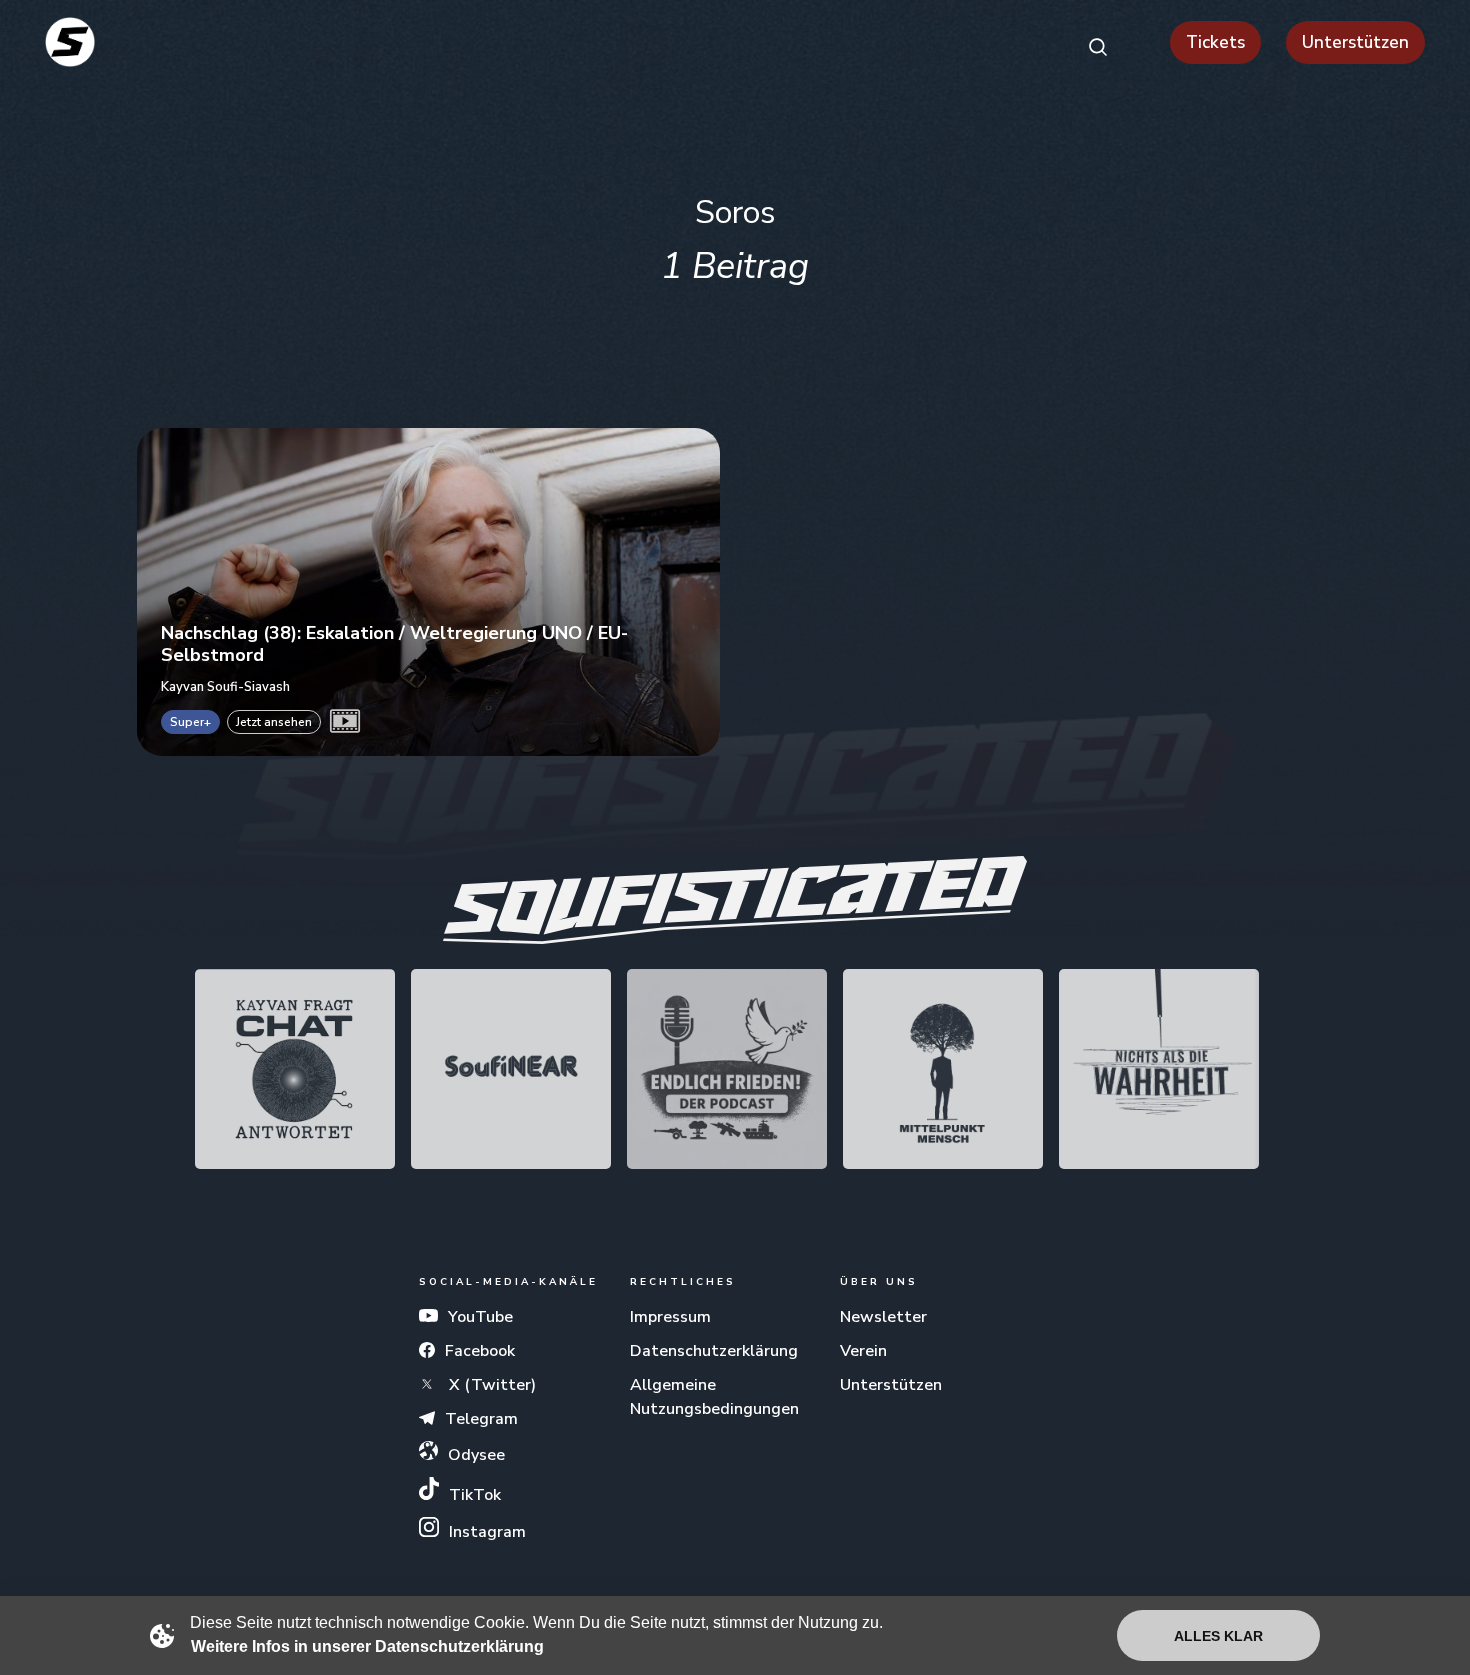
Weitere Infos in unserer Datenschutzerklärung (367, 1646)
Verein (863, 1351)
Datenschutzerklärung (714, 1351)
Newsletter (883, 1317)
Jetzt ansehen (274, 722)
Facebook (480, 1351)
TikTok (475, 1495)
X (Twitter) (490, 1385)
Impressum (670, 1317)
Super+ (190, 722)
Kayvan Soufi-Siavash (225, 686)
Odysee (476, 1455)
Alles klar (1218, 1636)
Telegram (481, 1419)
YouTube (480, 1317)
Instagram (487, 1532)
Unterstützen (1355, 42)
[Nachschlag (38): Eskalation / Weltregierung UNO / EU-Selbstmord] (428, 592)
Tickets (1215, 42)
